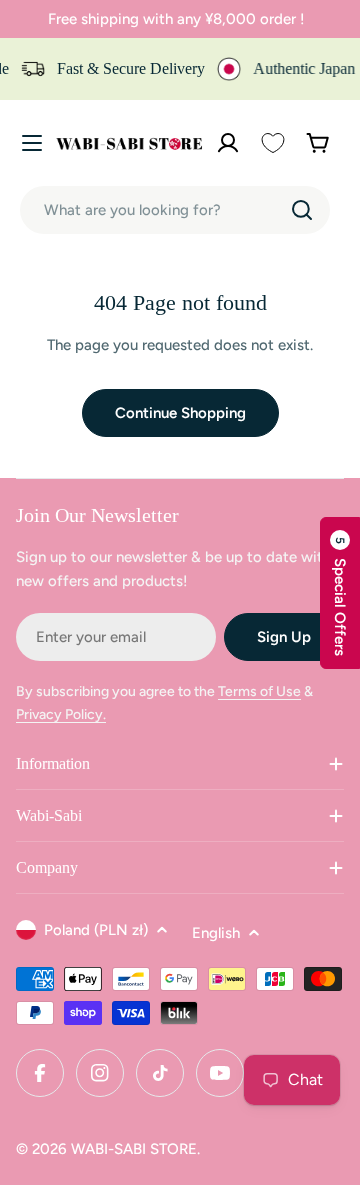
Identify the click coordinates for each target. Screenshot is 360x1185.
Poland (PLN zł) (96, 930)
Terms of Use (259, 691)
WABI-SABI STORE (134, 1149)
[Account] (228, 143)
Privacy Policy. (61, 714)
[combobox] (175, 210)
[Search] (302, 210)
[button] (340, 593)
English (216, 933)
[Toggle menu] (32, 143)
